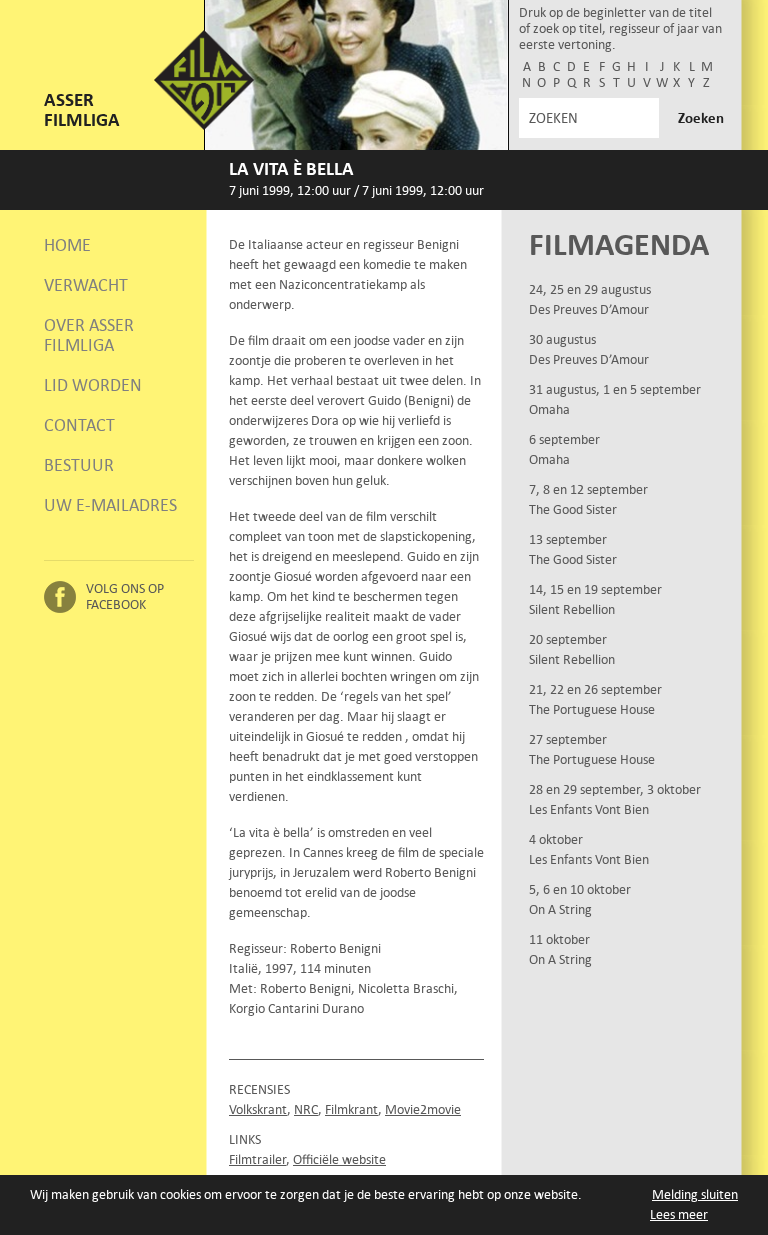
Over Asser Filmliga (89, 335)
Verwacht (86, 285)
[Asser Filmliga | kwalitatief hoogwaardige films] (204, 125)
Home (67, 245)
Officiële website (339, 1159)
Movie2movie (423, 1109)
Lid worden (93, 385)
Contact (79, 425)
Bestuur (79, 465)
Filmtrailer (257, 1159)
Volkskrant (258, 1109)
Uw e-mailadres (110, 505)
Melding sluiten (695, 1194)
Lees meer (679, 1214)
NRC (306, 1109)
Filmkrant (351, 1109)
